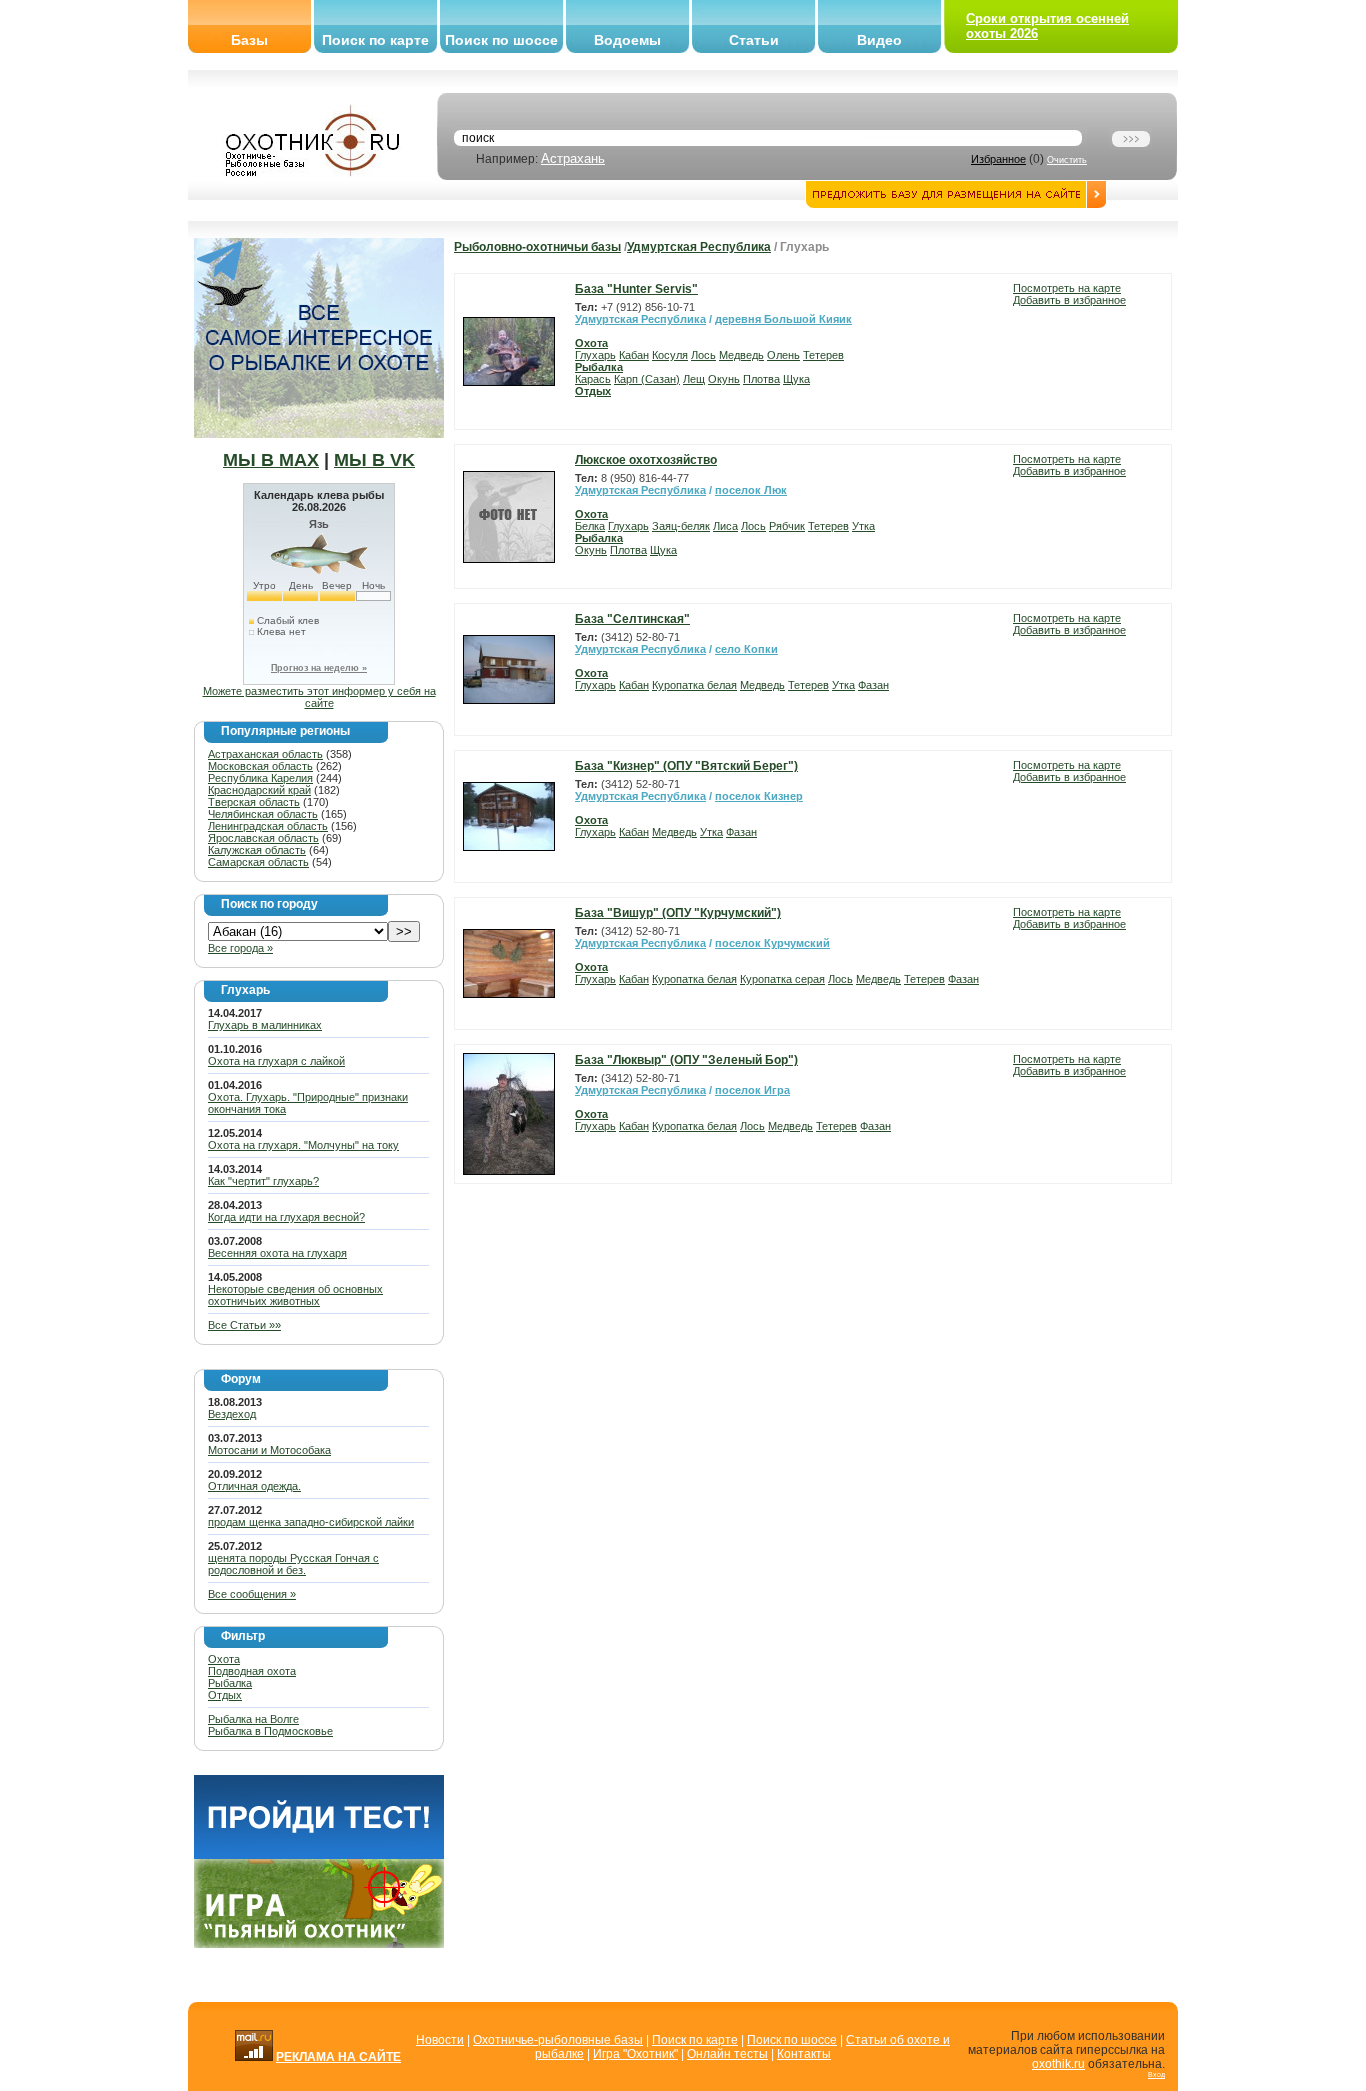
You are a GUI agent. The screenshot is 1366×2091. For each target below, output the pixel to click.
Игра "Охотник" (635, 2054)
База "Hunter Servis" (636, 289)
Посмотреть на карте (1067, 288)
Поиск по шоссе (501, 40)
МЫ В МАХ (271, 460)
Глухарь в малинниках (265, 1025)
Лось (703, 355)
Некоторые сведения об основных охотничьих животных (295, 1295)
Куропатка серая (782, 979)
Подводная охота (252, 1671)
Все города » (240, 948)
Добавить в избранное (1069, 300)
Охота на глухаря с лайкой (276, 1061)
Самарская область (258, 862)
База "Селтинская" (632, 619)
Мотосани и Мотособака (269, 1450)
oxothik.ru (1058, 2064)
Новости (440, 2040)
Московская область (260, 766)
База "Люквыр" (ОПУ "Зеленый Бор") (686, 1060)
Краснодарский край (259, 790)
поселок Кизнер (759, 796)
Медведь (741, 355)
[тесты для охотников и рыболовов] (319, 1855)
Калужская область (257, 850)
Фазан (873, 685)
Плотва (761, 379)
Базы (249, 40)
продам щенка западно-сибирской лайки (311, 1522)
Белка (590, 526)
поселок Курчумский (772, 943)
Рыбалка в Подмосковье (270, 1731)
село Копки (746, 649)
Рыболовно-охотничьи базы (537, 247)
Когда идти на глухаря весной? (286, 1217)
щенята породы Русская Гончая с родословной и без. (293, 1564)
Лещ (694, 379)
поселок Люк (751, 490)
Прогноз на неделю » (319, 668)
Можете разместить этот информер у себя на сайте (319, 697)
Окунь (724, 379)
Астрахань (573, 158)
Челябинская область (263, 814)
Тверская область (254, 802)
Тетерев (823, 355)
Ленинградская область (268, 826)
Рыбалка (230, 1683)
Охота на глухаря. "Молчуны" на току (303, 1145)
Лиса (725, 526)
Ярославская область (263, 838)
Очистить (1067, 160)
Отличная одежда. (254, 1486)
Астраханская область (265, 754)
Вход (1156, 2074)
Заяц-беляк (681, 526)
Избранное (998, 159)
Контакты (804, 2054)
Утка (863, 526)
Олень (783, 355)
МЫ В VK (374, 460)
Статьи (754, 40)
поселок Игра (752, 1090)
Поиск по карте (375, 40)
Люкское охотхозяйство (646, 460)
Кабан (634, 355)
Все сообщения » (252, 1594)
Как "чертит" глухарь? (263, 1181)
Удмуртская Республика (699, 247)
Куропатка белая (694, 685)
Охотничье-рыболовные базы (558, 2040)
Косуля (670, 355)
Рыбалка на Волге (253, 1719)
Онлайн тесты (727, 2054)
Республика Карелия (260, 778)
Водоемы (627, 40)
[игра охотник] (319, 1944)
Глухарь (595, 355)
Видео (879, 40)
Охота (224, 1659)
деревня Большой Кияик (783, 319)
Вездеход (232, 1414)
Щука (796, 379)
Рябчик (787, 526)
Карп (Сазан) (647, 379)
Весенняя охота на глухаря (277, 1253)
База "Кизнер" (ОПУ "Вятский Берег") (686, 766)
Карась (593, 379)
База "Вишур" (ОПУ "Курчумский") (678, 913)
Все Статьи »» (244, 1325)
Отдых (225, 1695)
